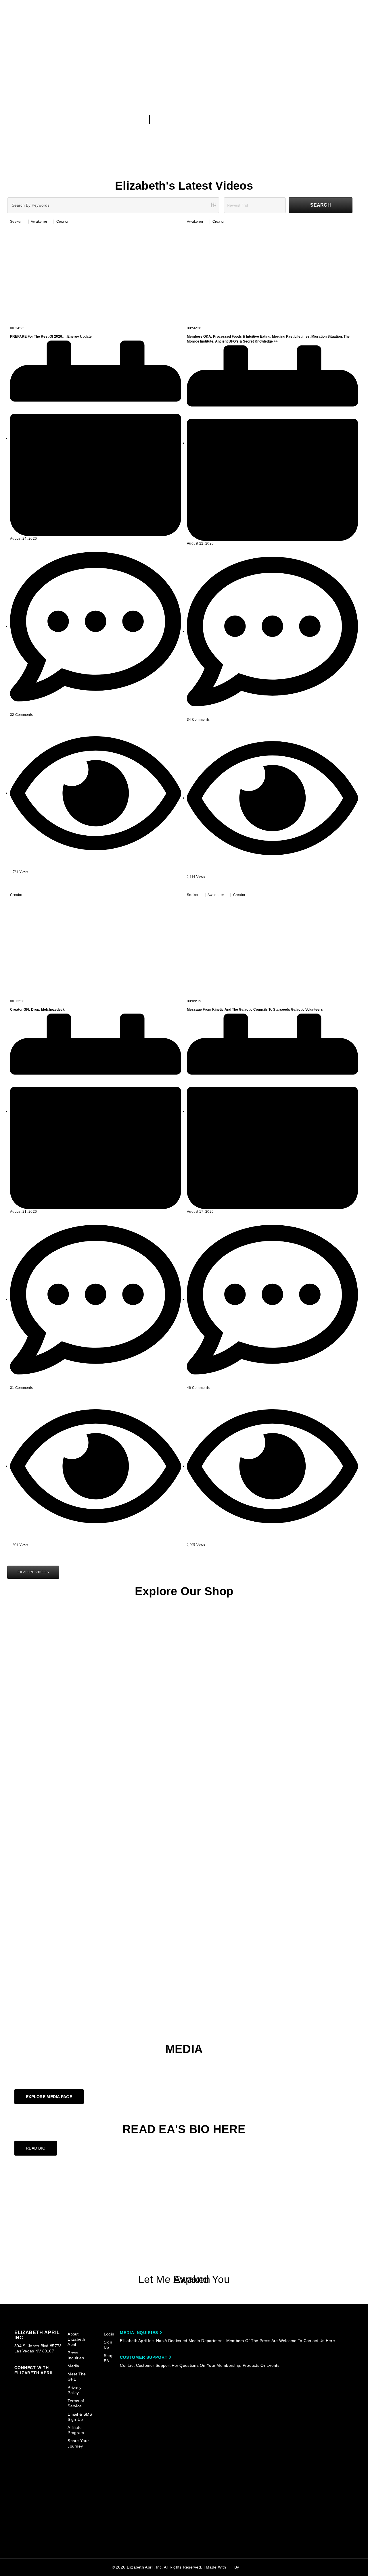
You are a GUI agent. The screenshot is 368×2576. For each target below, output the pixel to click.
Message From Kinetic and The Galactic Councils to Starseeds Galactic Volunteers (255, 1010)
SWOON (248, 2567)
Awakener (39, 222)
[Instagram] (184, 2232)
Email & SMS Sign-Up (80, 2417)
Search (321, 205)
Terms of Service (76, 2403)
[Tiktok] (184, 2254)
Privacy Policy (74, 2390)
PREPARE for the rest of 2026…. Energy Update (51, 337)
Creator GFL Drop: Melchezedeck (37, 1010)
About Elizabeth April (76, 2339)
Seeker (16, 222)
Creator (63, 222)
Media (73, 2366)
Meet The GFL (77, 2377)
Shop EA (109, 2358)
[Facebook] (184, 2210)
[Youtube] (184, 2188)
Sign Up (108, 2345)
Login (109, 2334)
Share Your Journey (78, 2443)
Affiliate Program (76, 2430)
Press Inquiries (76, 2355)
